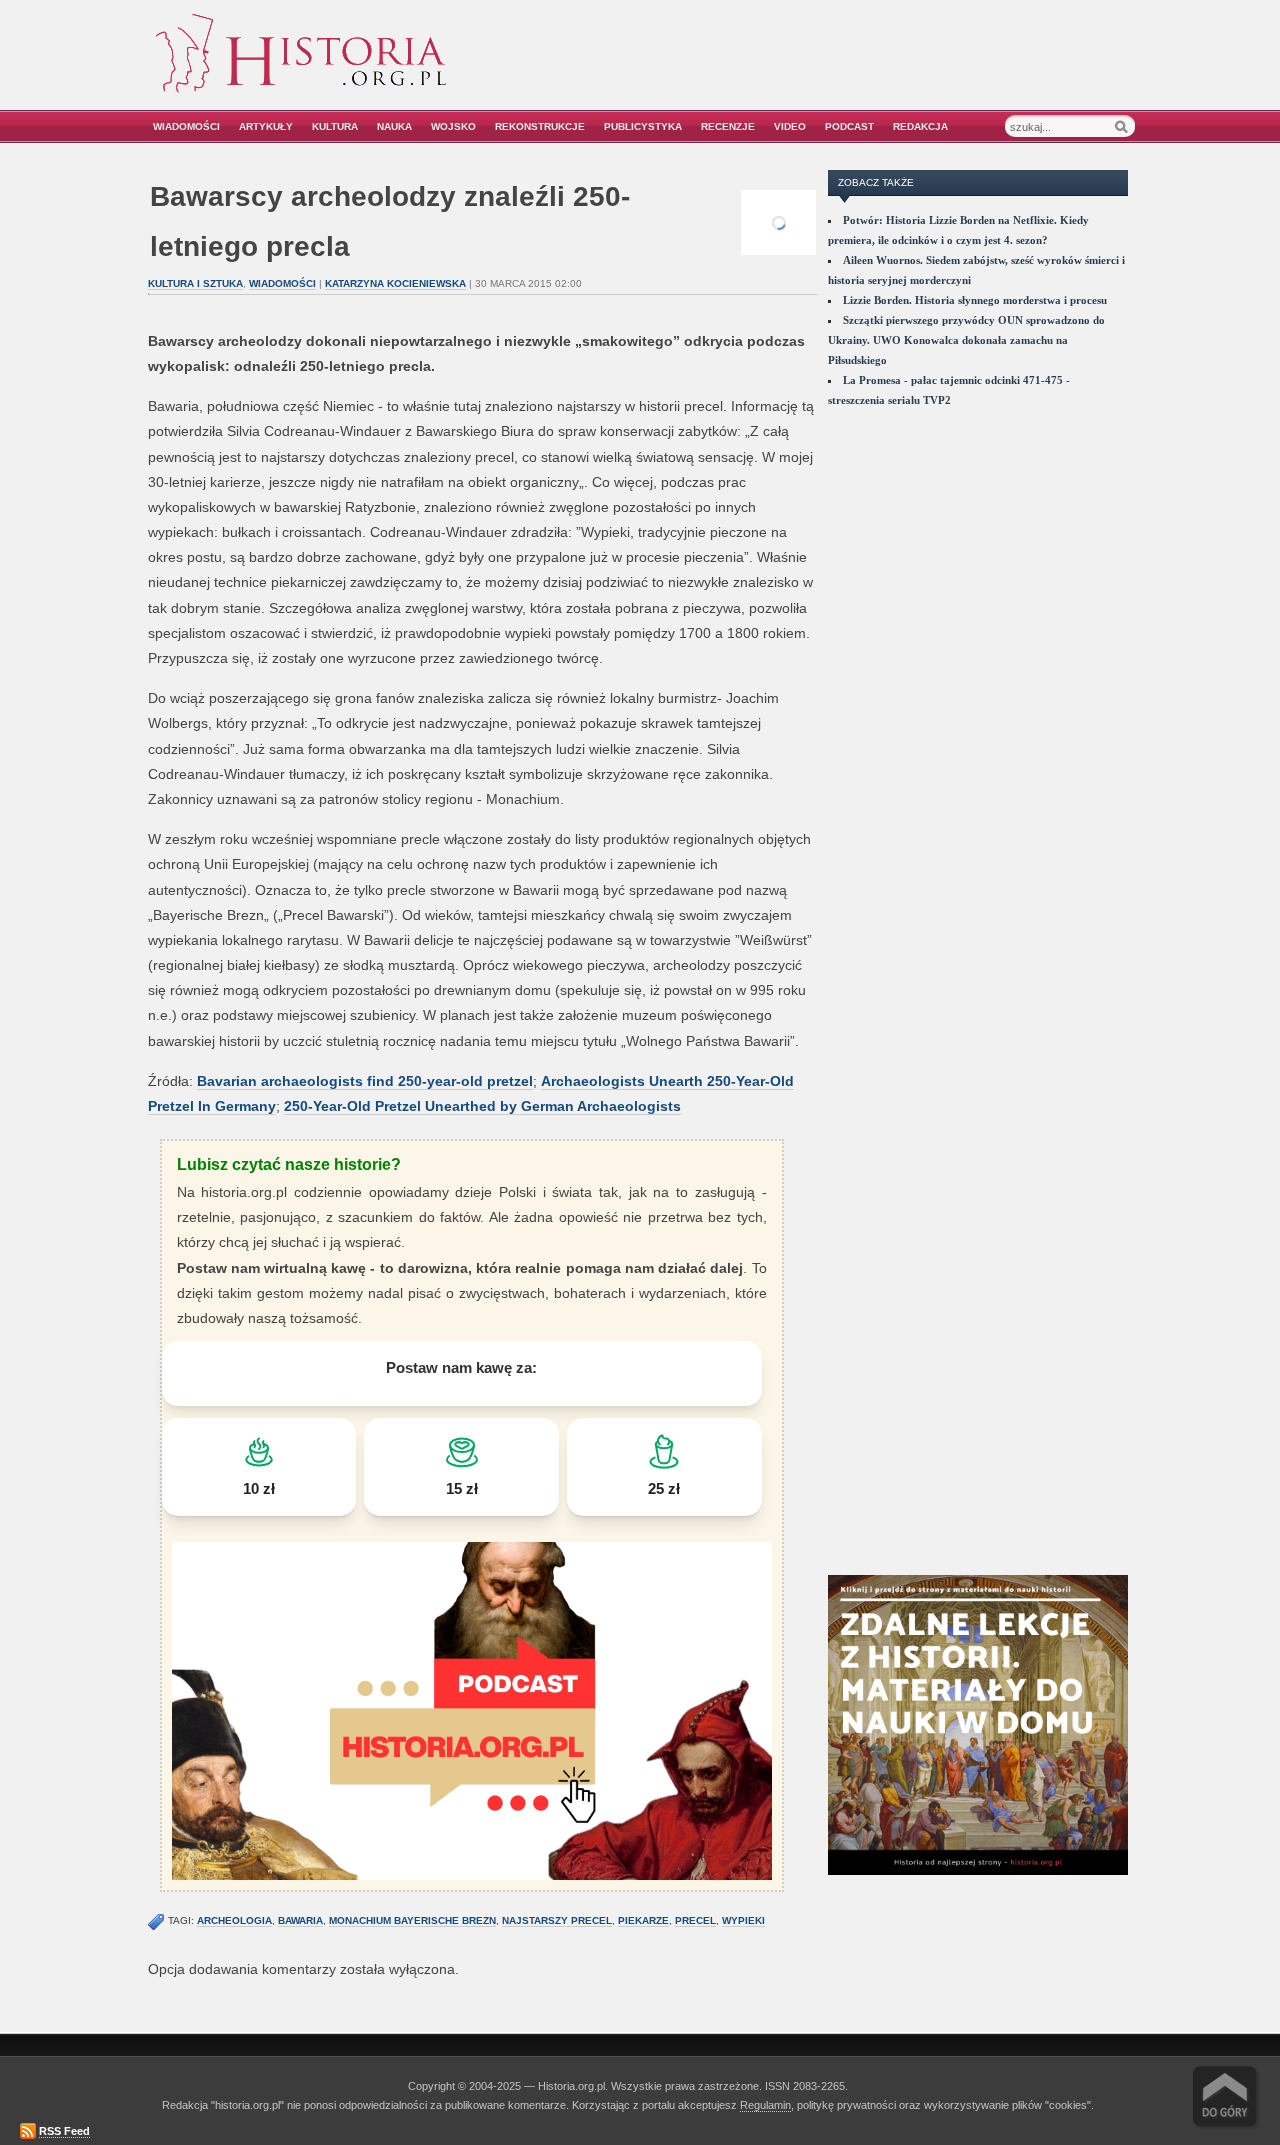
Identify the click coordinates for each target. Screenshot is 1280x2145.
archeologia (234, 1920)
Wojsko (453, 126)
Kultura (335, 126)
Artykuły (266, 126)
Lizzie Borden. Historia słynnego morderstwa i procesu (975, 300)
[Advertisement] (907, 67)
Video (790, 126)
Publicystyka (643, 126)
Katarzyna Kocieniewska (395, 283)
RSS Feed (64, 2131)
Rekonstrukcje (540, 126)
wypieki (743, 1920)
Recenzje (728, 126)
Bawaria (300, 1920)
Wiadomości (186, 126)
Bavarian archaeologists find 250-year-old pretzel (365, 1081)
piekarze (643, 1920)
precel (695, 1920)
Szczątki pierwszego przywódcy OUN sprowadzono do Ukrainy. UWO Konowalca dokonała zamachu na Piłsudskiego (966, 340)
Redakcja (920, 126)
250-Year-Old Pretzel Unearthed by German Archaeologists (482, 1106)
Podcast (849, 126)
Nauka (394, 126)
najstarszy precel (557, 1920)
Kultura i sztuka (195, 283)
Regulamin (765, 2105)
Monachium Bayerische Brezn (412, 1920)
